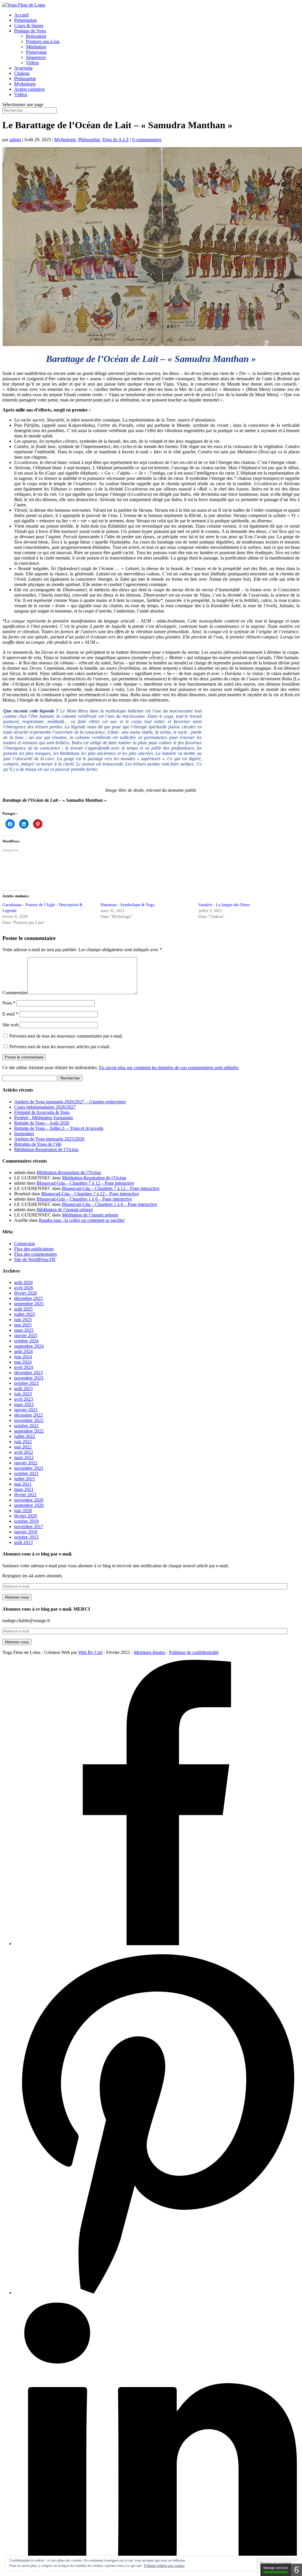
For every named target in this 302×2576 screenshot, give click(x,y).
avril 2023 (24, 1399)
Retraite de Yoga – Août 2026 (42, 1123)
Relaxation (36, 36)
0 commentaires (147, 140)
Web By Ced (90, 1652)
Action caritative (29, 89)
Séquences (36, 57)
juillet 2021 (25, 1479)
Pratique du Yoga (30, 31)
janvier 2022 (26, 1463)
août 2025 (23, 1309)
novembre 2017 (29, 1526)
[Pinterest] (157, 2293)
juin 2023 (23, 1394)
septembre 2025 (29, 1304)
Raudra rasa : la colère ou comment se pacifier (82, 1220)
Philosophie (25, 79)
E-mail (10, 1014)
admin (15, 140)
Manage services (276, 2568)
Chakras (22, 73)
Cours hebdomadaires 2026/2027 (45, 1107)
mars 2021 (24, 1489)
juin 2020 (23, 1511)
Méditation (36, 47)
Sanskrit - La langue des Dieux (224, 905)
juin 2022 (23, 1442)
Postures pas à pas (43, 41)
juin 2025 (23, 1320)
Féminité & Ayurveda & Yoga (42, 1112)
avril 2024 (24, 1367)
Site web (10, 1025)
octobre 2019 (26, 1521)
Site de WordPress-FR (35, 1259)
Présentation (26, 20)
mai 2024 (23, 1362)
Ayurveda (23, 68)
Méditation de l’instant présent (65, 1210)
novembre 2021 (29, 1468)
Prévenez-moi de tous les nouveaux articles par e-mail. (60, 1047)
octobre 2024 (26, 1341)
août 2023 (23, 1389)
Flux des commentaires (36, 1254)
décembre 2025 (28, 1298)
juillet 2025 (25, 1314)
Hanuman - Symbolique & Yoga (127, 905)
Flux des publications (34, 1249)
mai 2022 (23, 1447)
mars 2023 (24, 1404)
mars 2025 (24, 1330)
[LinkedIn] (157, 2568)
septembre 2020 (29, 1505)
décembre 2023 (28, 1373)
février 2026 (26, 1293)
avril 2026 (24, 1288)
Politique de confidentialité (194, 1652)
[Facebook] (157, 1944)
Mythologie (25, 84)
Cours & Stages (29, 25)
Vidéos (32, 63)
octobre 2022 (26, 1426)
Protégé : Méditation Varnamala (44, 1118)
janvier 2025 (26, 1335)
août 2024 (23, 1351)
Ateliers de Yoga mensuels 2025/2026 (49, 1139)
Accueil (21, 15)
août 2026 (23, 1282)
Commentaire (15, 993)
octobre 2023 (26, 1383)
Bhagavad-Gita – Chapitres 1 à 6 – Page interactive (84, 1199)
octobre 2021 (26, 1473)
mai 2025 (23, 1325)
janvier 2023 (26, 1410)
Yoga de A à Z (115, 140)
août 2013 (23, 1542)
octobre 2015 (26, 1537)
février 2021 (26, 1495)
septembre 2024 (29, 1346)
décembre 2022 (28, 1415)
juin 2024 (23, 1357)
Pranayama (36, 52)
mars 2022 (24, 1457)
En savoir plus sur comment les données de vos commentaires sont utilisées (169, 1068)
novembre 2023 (29, 1378)
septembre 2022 (29, 1431)
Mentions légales (150, 1652)
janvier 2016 (26, 1532)
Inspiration (24, 1134)
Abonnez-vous (17, 1597)
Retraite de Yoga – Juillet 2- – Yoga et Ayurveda (59, 1128)
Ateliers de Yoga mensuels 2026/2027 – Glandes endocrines (70, 1102)
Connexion (24, 1243)
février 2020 (26, 1516)
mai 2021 (23, 1484)
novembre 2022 (29, 1420)
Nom (9, 1003)
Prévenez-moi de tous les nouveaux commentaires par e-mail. (66, 1036)
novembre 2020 (29, 1500)
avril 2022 (24, 1452)
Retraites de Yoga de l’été (38, 1144)
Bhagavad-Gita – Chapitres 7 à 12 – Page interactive (85, 1183)
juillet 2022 (25, 1436)
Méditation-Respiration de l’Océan (46, 1149)
